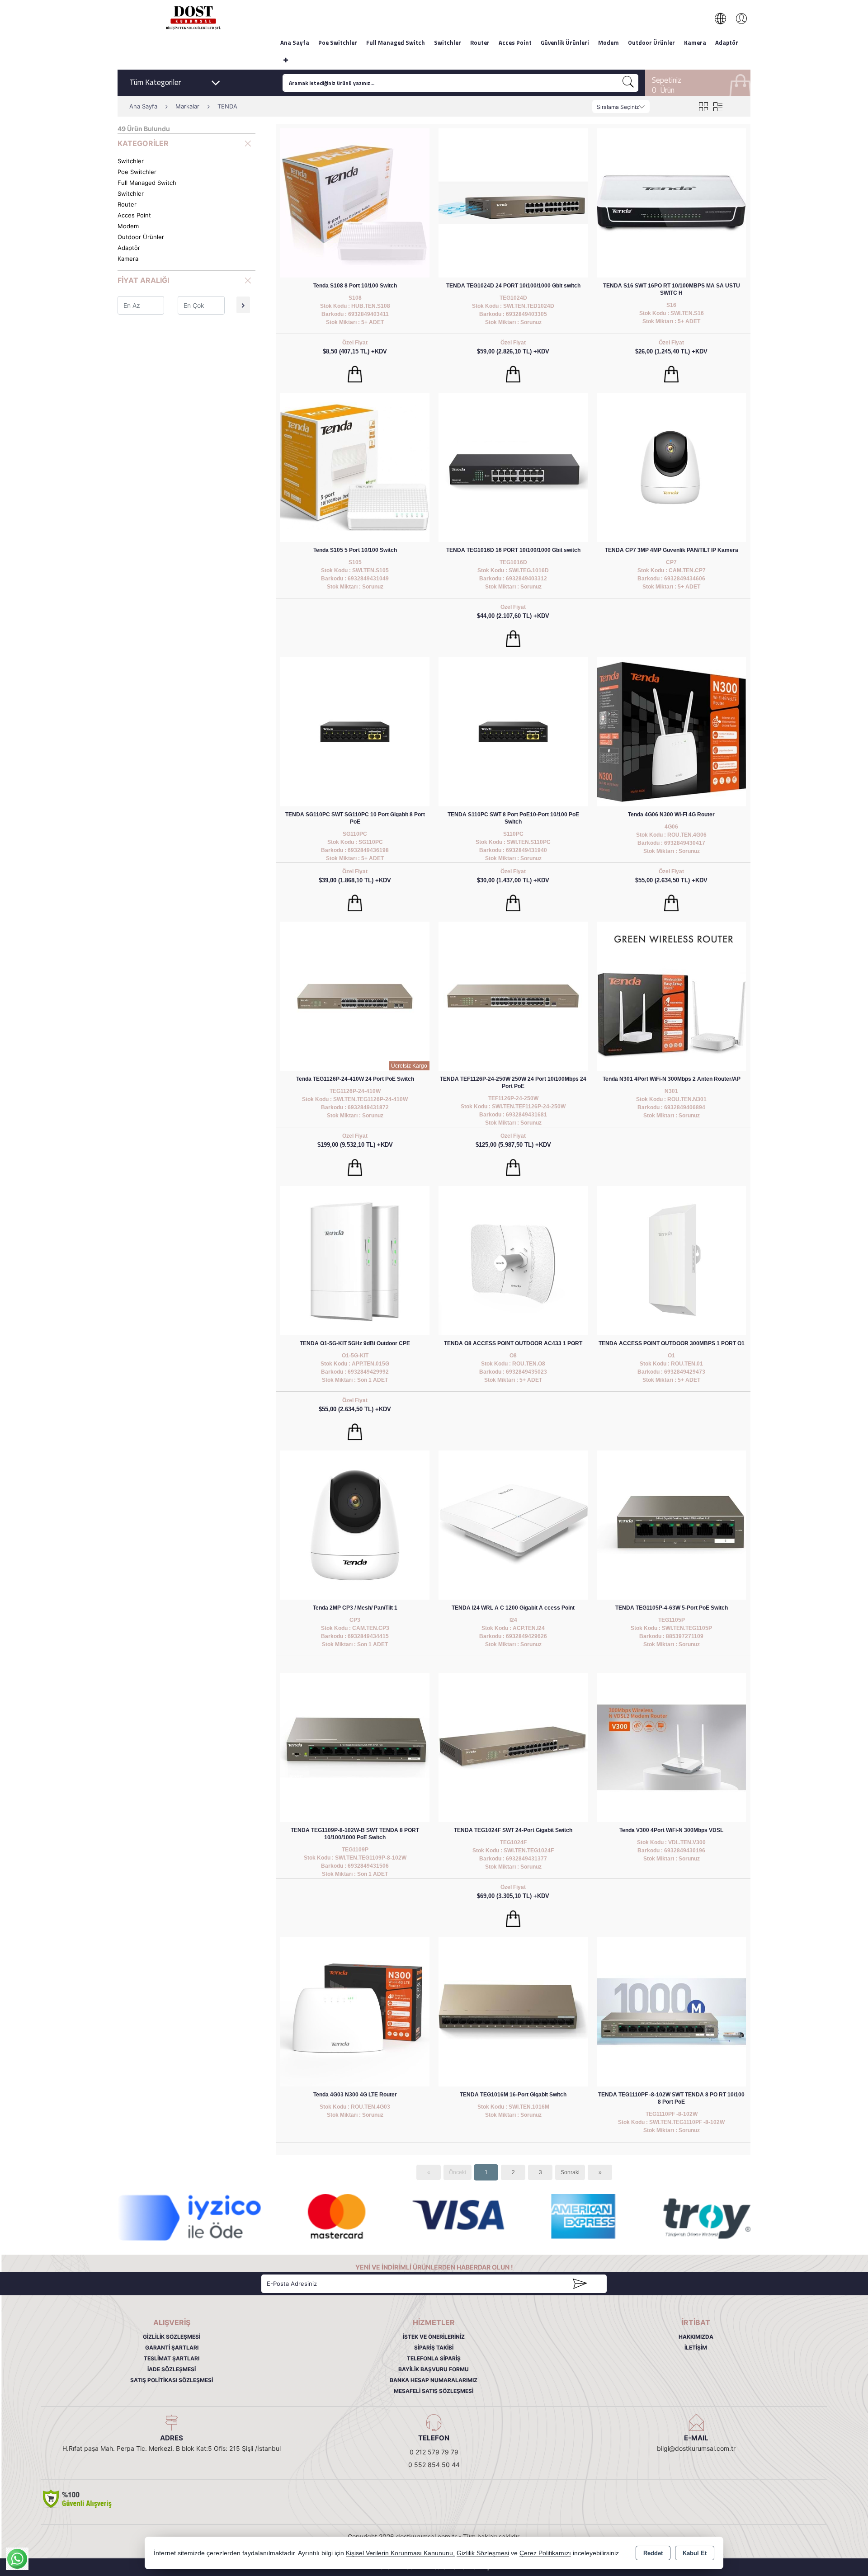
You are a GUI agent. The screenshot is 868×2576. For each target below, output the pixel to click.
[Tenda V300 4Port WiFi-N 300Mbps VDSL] (671, 1747)
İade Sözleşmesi (172, 2369)
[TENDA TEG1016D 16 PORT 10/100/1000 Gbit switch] (513, 467)
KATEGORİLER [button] (143, 143)
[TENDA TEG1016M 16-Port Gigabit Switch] (513, 2011)
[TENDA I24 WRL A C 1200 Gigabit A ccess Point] (513, 1524)
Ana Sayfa (295, 42)
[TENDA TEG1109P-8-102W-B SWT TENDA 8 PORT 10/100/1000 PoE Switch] (355, 1747)
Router (480, 42)
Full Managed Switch (396, 42)
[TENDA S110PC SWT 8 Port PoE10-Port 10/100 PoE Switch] (513, 731)
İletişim (696, 2348)
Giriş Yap (737, 19)
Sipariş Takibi (434, 2348)
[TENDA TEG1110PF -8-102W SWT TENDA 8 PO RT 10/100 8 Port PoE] (671, 2011)
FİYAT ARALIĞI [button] (143, 280)
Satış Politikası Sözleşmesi (172, 2380)
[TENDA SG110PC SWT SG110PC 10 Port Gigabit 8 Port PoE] (355, 731)
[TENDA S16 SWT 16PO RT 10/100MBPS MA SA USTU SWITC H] (671, 202)
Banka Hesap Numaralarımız (434, 2380)
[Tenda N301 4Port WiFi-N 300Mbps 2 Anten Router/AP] (671, 996)
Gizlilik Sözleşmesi (172, 2337)
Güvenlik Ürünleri (565, 42)
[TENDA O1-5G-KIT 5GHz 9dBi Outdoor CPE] (355, 1260)
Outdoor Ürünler (651, 42)
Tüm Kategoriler (155, 82)
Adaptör (727, 42)
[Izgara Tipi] (703, 106)
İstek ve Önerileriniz (434, 2337)
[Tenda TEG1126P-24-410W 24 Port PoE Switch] (355, 996)
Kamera (695, 42)
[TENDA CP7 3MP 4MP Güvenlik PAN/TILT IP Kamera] (671, 467)
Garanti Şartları (172, 2348)
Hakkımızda (696, 2337)
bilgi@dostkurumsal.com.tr (696, 2448)
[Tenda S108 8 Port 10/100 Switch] (355, 202)
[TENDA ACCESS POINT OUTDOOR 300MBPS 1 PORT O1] (671, 1260)
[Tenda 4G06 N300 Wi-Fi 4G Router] (671, 731)
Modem (609, 42)
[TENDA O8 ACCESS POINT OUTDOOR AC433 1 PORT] (513, 1260)
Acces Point (515, 42)
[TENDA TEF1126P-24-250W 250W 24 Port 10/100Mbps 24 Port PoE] (513, 996)
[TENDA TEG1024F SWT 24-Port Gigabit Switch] (513, 1747)
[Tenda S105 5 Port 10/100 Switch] (355, 467)
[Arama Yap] (628, 83)
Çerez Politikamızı (545, 2553)
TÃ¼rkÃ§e (725, 19)
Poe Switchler (338, 42)
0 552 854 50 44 (434, 2465)
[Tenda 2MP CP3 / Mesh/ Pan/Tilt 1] (355, 1524)
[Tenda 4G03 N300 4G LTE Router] (355, 2011)
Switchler (448, 42)
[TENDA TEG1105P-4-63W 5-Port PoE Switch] (671, 1524)
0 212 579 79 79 (434, 2452)
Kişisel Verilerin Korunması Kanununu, (400, 2553)
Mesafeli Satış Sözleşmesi (434, 2391)
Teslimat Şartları (172, 2358)
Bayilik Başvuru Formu (434, 2369)
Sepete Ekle (355, 374)
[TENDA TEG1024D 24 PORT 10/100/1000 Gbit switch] (513, 202)
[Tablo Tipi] (718, 106)
